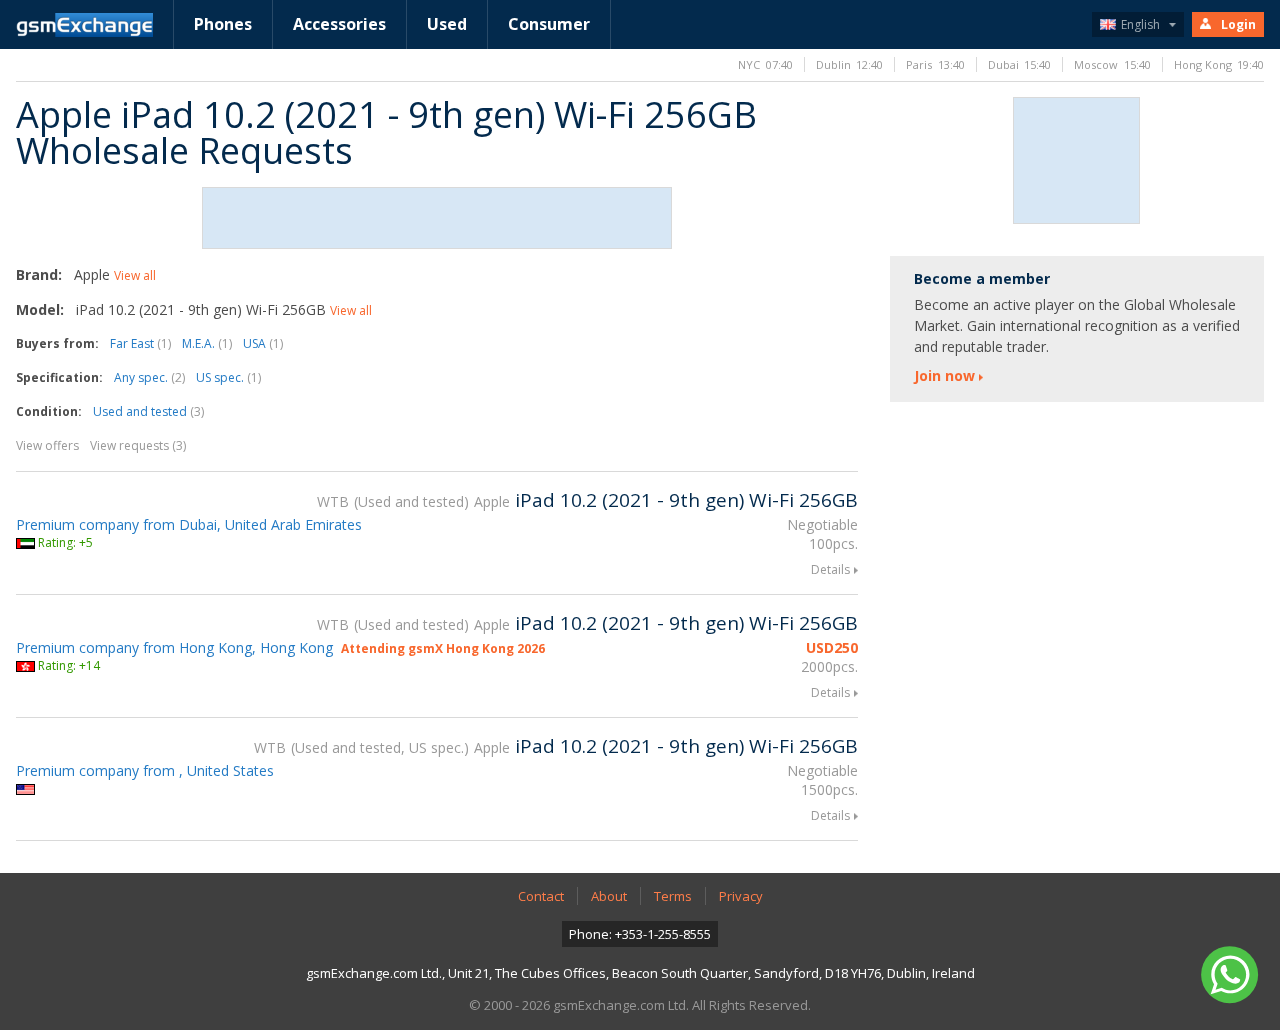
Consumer (549, 24)
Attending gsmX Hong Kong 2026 (443, 648)
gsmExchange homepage (84, 25)
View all (135, 275)
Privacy (741, 896)
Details (830, 569)
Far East (140, 343)
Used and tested (148, 411)
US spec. (228, 377)
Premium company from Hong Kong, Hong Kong (174, 647)
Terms (673, 896)
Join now (944, 375)
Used (447, 24)
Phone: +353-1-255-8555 (640, 934)
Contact (541, 896)
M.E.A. (207, 343)
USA (263, 343)
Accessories (339, 24)
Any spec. (149, 377)
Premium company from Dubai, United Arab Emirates (189, 524)
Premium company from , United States (145, 770)
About (609, 896)
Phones (223, 24)
